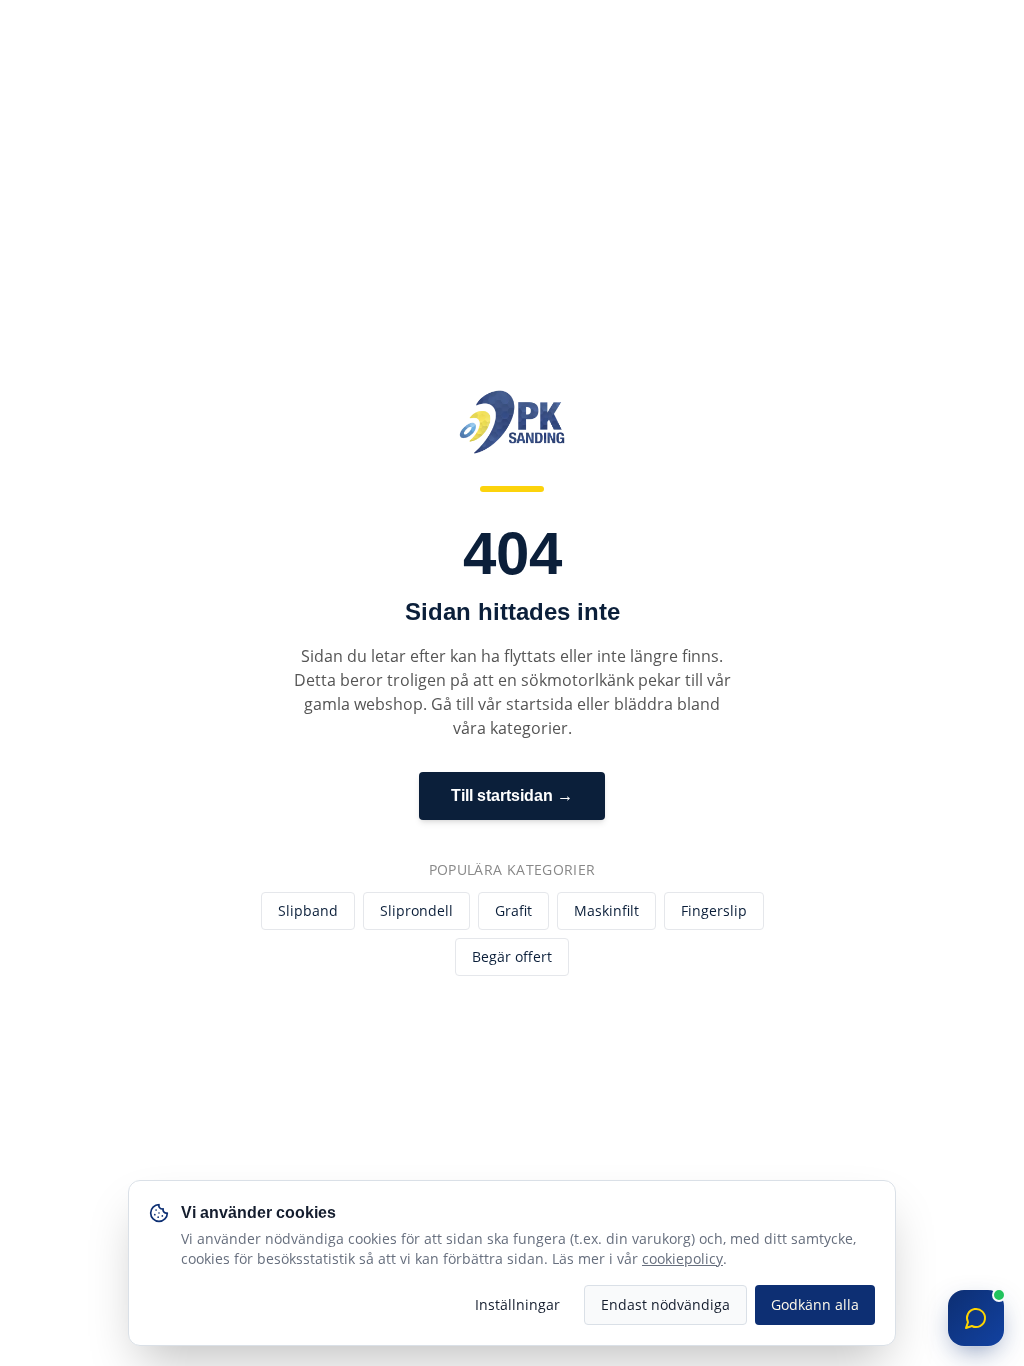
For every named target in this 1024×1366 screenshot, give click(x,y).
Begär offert (512, 956)
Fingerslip (714, 910)
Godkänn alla (815, 1304)
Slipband (308, 910)
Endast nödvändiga (665, 1304)
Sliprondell (416, 910)
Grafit (513, 910)
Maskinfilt (606, 910)
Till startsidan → (512, 795)
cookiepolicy (682, 1258)
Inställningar (517, 1304)
